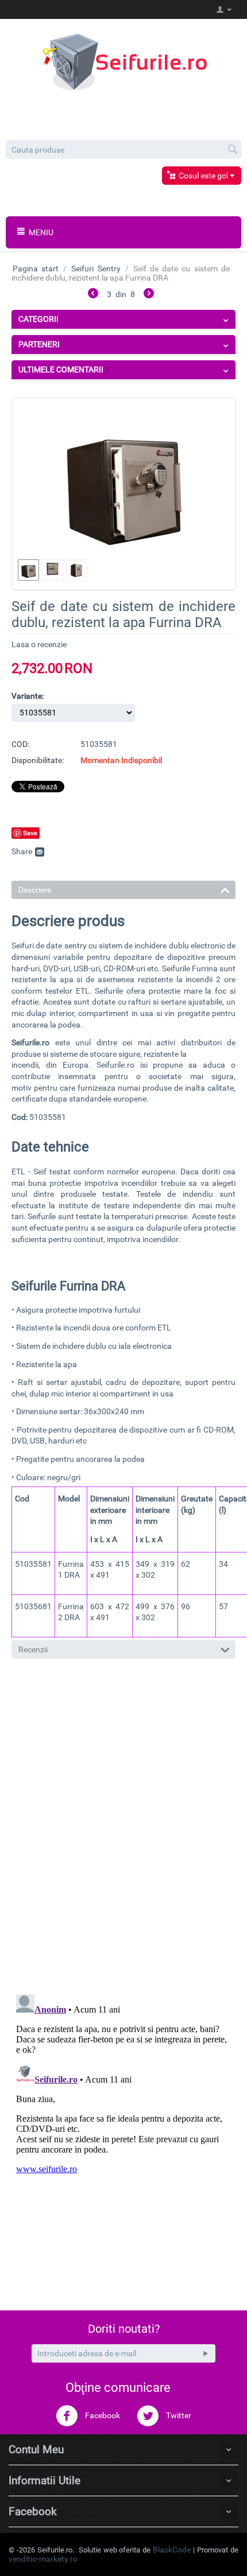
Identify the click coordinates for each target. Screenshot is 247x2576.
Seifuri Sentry (96, 269)
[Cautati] (233, 150)
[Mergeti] (206, 2353)
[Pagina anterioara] (93, 295)
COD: (20, 744)
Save (30, 833)
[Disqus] (123, 1828)
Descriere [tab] (35, 890)
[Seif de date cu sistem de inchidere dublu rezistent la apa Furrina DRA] (123, 478)
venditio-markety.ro (43, 2559)
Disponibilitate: (38, 760)
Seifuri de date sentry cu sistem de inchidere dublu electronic (118, 945)
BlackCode (172, 2550)
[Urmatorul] (149, 295)
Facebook (102, 2415)
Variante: (28, 696)
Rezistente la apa (47, 1364)
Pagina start (36, 269)
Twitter (178, 2415)
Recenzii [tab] (33, 1649)
